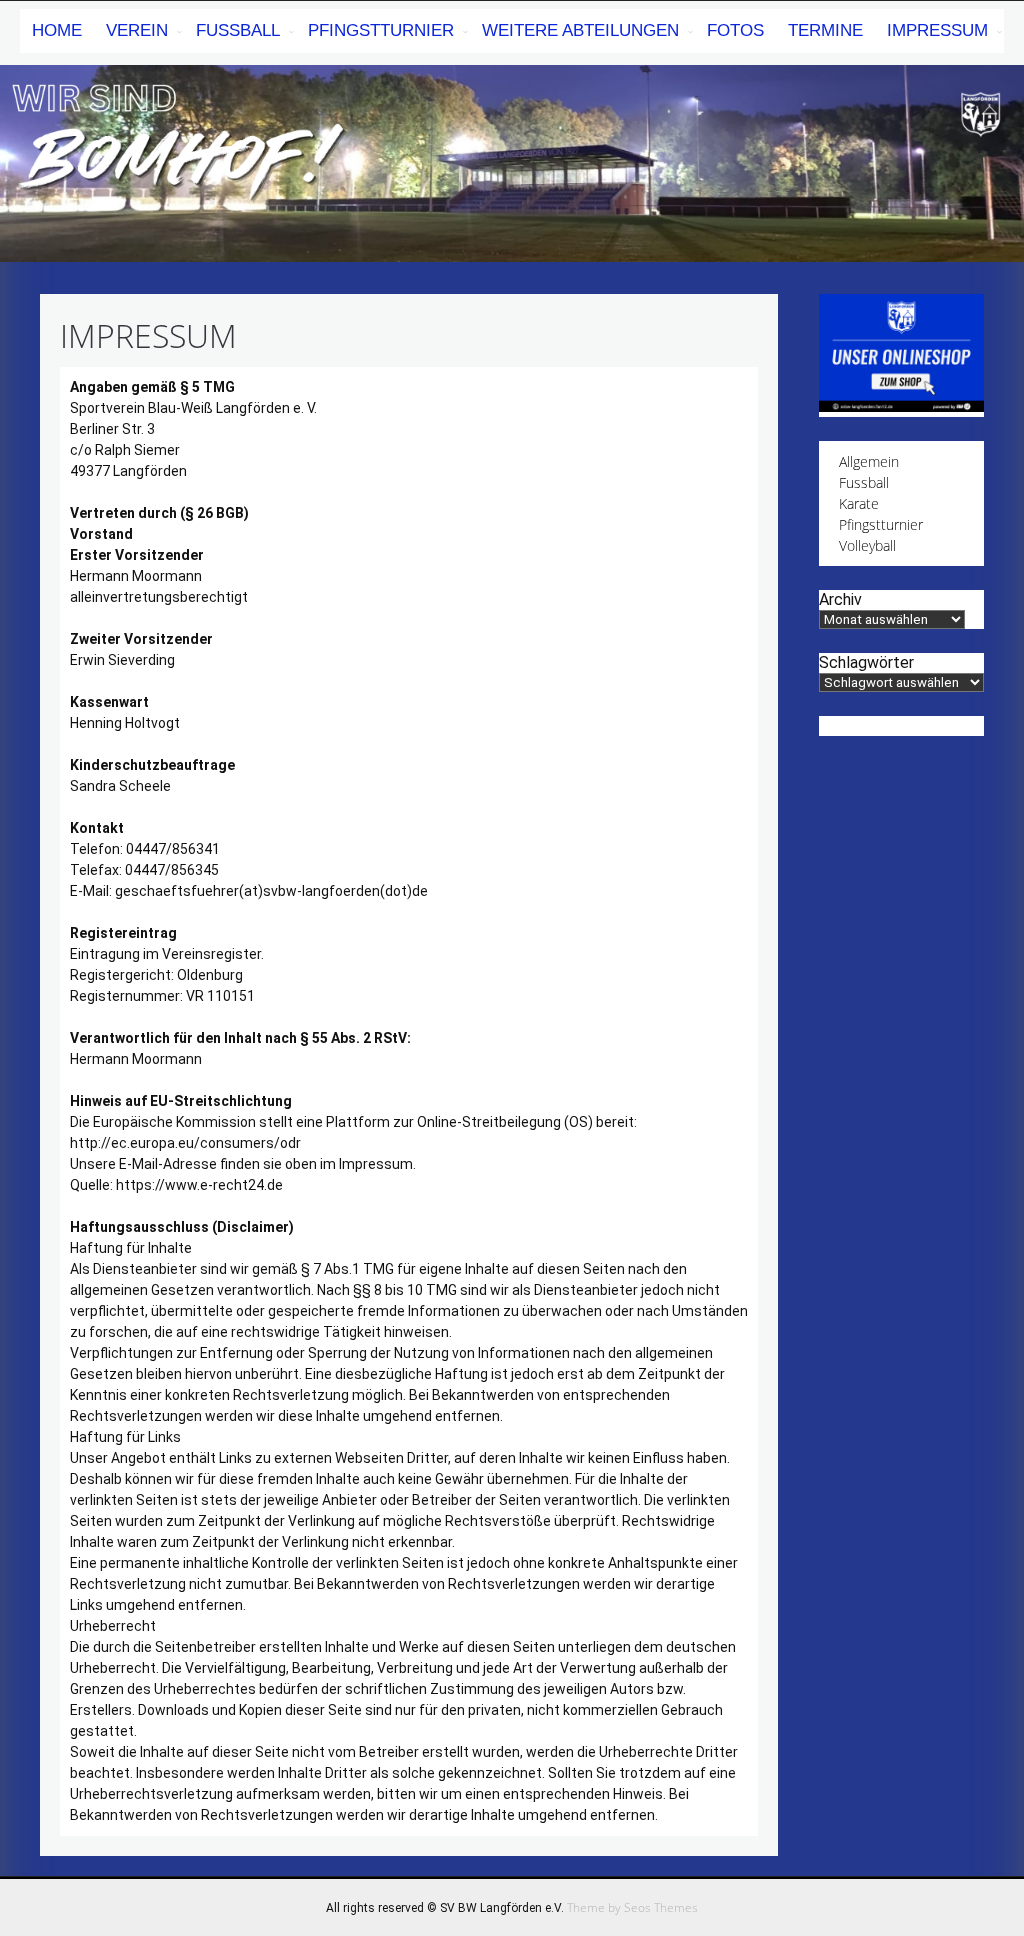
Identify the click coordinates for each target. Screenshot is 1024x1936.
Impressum (937, 30)
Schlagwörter (866, 662)
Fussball (864, 482)
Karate (859, 503)
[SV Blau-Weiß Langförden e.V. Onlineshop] (901, 406)
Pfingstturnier (381, 30)
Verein (137, 30)
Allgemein (869, 461)
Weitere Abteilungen (580, 30)
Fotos (735, 30)
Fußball (238, 30)
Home (57, 30)
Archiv (840, 599)
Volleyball (867, 545)
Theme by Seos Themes (632, 1907)
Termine (825, 30)
